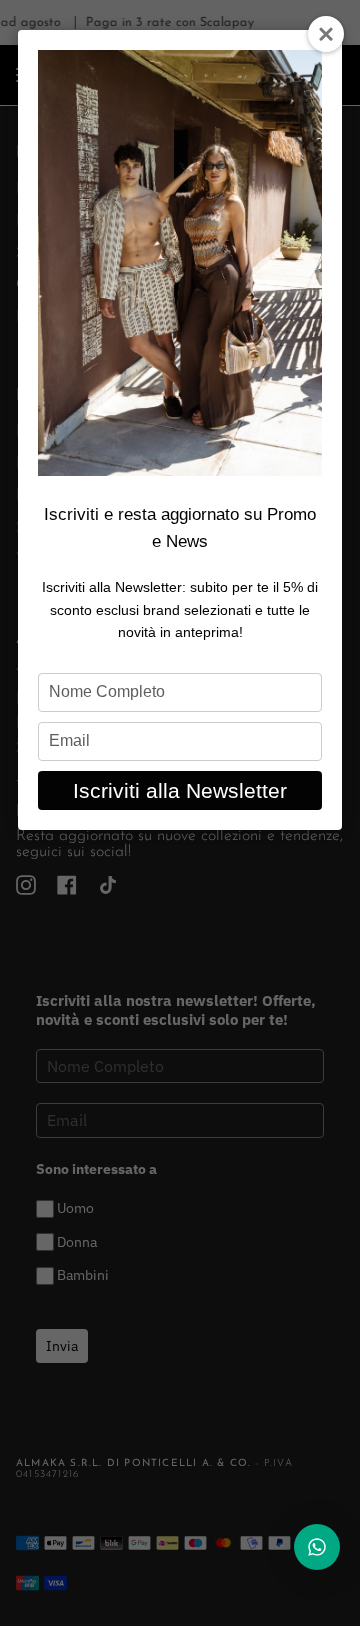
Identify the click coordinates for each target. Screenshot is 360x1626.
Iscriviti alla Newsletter (180, 790)
